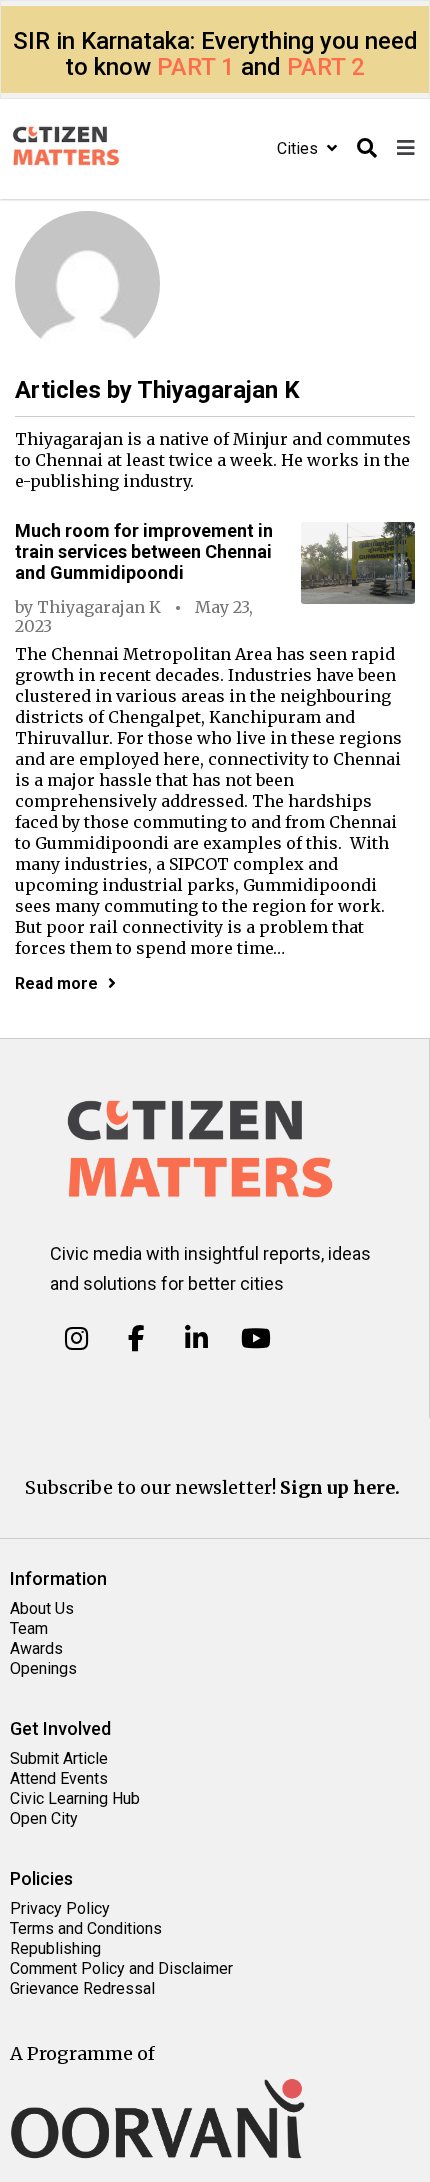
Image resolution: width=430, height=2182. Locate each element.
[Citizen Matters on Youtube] (255, 1339)
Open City (44, 1818)
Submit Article (59, 1758)
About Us (42, 1608)
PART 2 (326, 67)
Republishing (55, 1948)
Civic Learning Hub (75, 1798)
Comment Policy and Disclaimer (121, 1968)
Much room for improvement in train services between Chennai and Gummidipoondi (144, 551)
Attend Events (59, 1778)
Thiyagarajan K (99, 607)
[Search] (367, 148)
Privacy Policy (60, 1908)
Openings (43, 1668)
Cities (299, 148)
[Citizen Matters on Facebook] (136, 1339)
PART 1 (196, 67)
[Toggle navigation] (406, 148)
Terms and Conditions (86, 1928)
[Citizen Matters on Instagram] (76, 1339)
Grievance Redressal (82, 1988)
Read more (56, 983)
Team (29, 1628)
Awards (36, 1648)
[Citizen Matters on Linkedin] (196, 1339)
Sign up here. (340, 1487)
